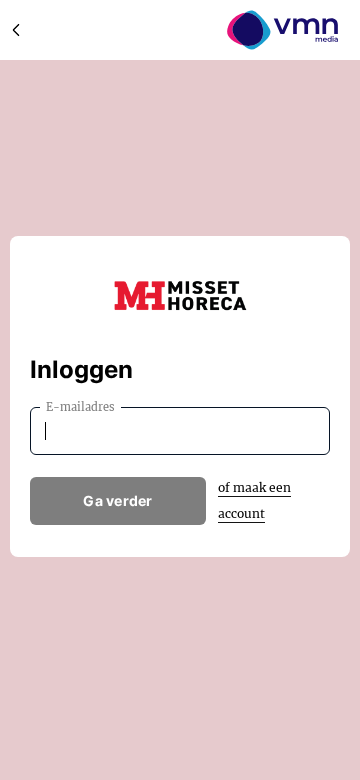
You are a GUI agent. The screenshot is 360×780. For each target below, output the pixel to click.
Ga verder (118, 500)
